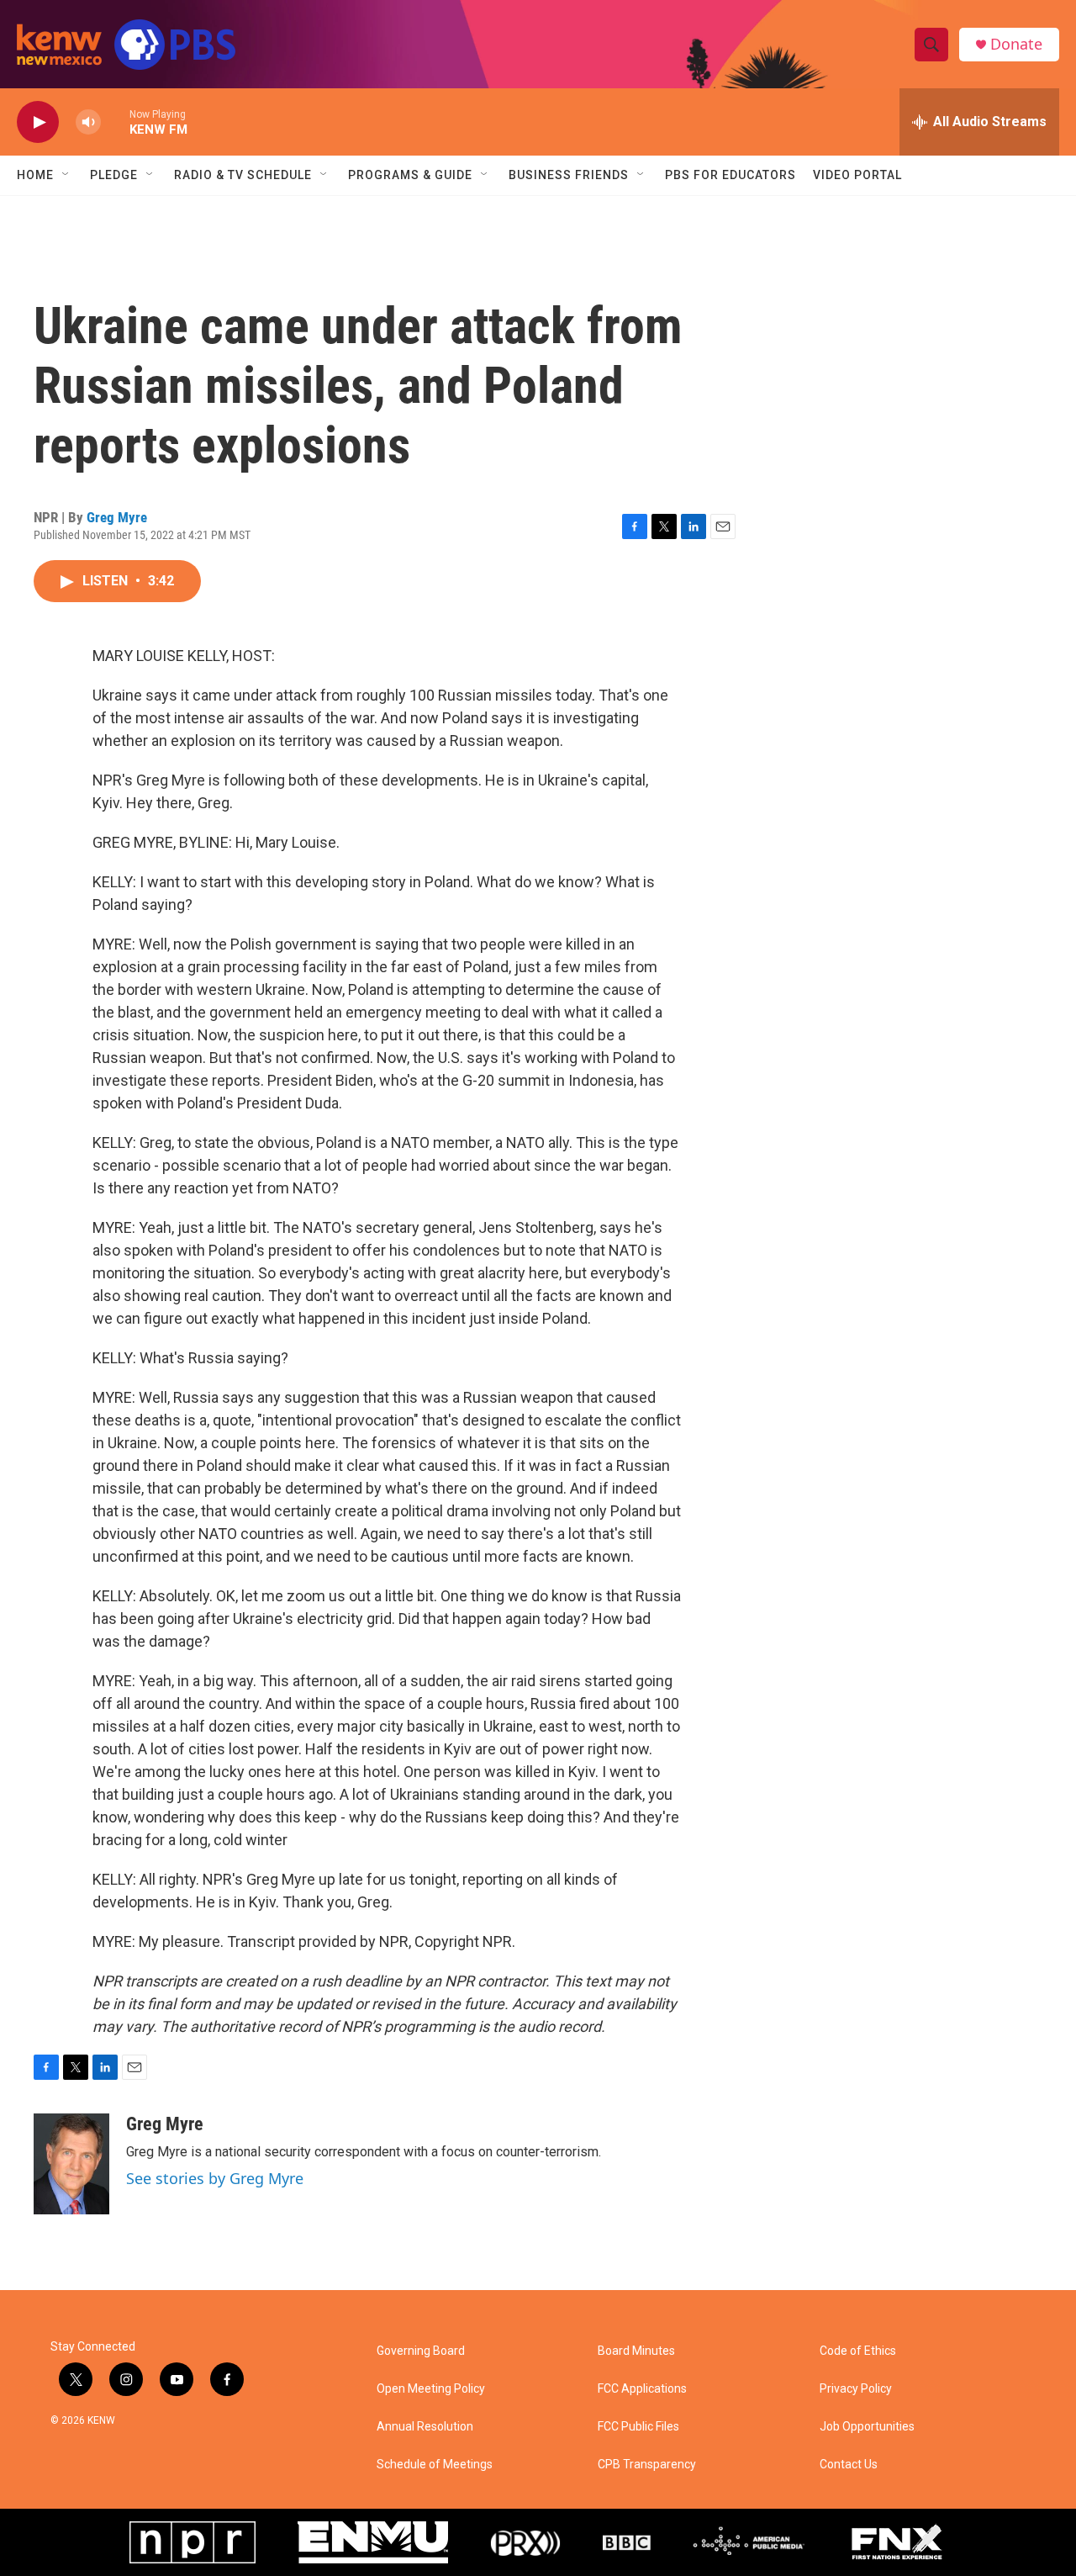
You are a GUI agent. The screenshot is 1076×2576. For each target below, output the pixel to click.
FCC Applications (642, 2389)
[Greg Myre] (71, 2164)
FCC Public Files (638, 2427)
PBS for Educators (731, 175)
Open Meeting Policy (431, 2389)
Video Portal (857, 175)
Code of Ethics (858, 2351)
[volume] (88, 122)
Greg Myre (117, 517)
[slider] (115, 122)
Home (35, 175)
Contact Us (849, 2465)
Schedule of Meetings (435, 2465)
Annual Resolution (425, 2427)
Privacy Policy (856, 2389)
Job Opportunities (867, 2427)
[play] (38, 122)
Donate (1016, 44)
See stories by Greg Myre (215, 2178)
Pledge (114, 175)
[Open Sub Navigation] (66, 175)
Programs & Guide (410, 175)
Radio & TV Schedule (243, 175)
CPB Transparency (647, 2465)
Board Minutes (636, 2351)
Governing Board (421, 2351)
